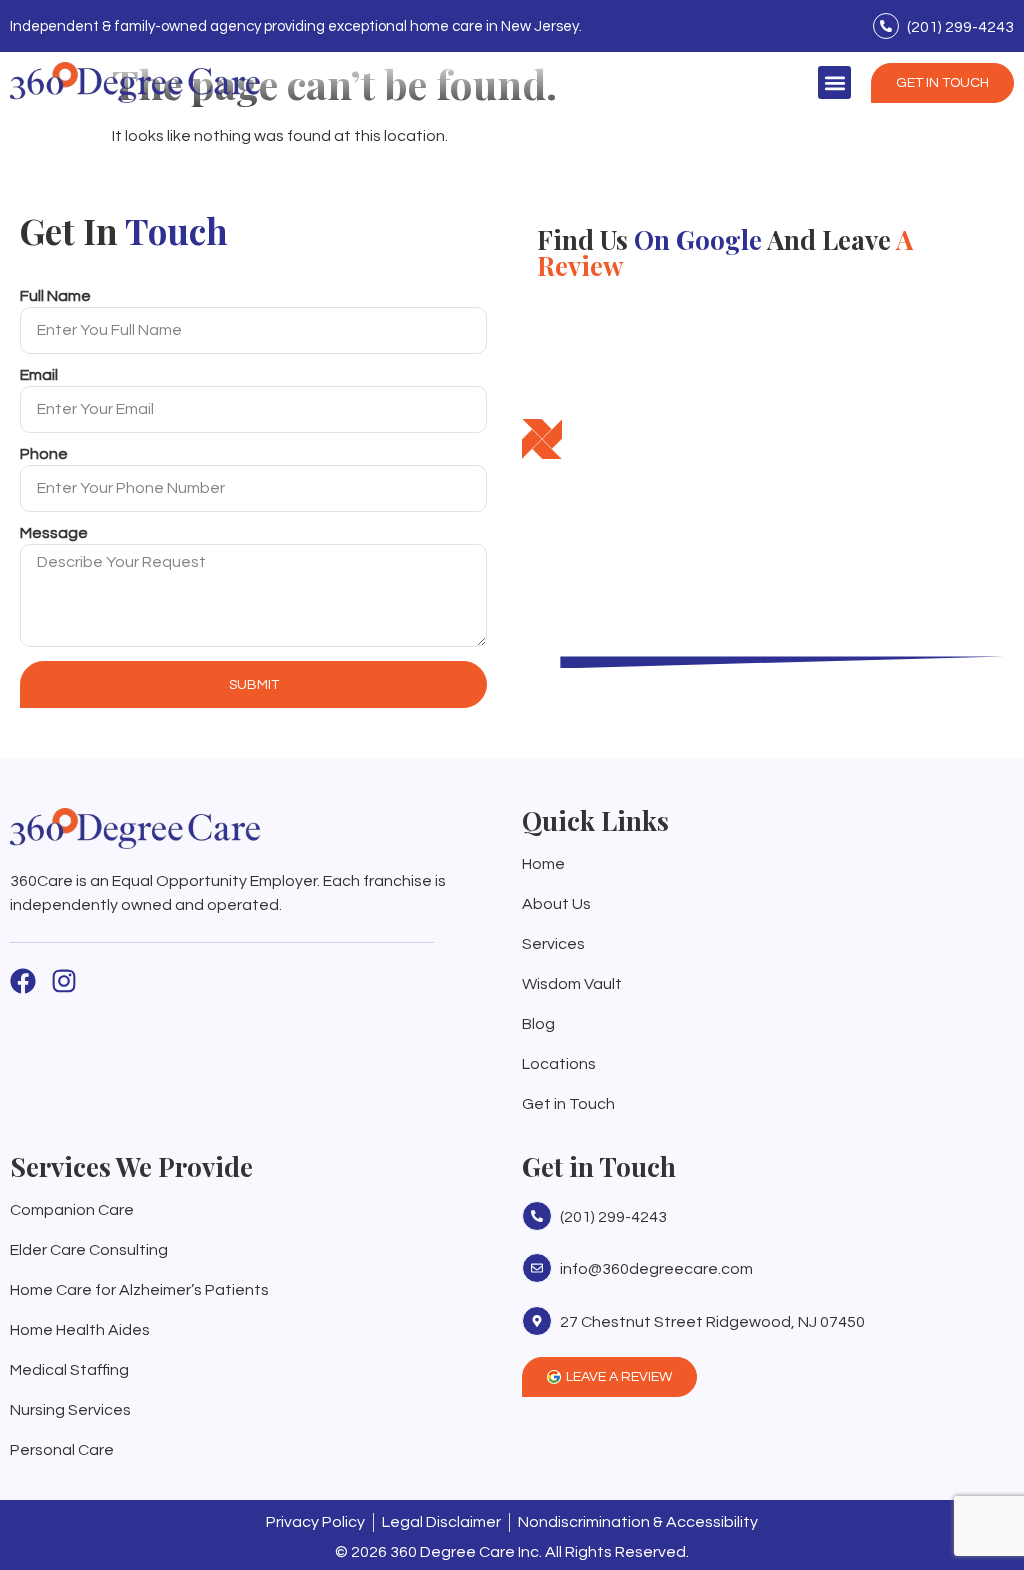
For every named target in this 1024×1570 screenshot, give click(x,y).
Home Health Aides (80, 1330)
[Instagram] (64, 981)
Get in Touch (568, 1104)
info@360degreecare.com (656, 1269)
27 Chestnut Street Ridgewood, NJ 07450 (712, 1322)
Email (39, 375)
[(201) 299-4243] (886, 26)
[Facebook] (23, 981)
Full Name (55, 296)
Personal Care (62, 1450)
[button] (834, 82)
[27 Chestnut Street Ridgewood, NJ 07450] (537, 1321)
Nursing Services (70, 1410)
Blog (538, 1024)
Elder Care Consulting (89, 1250)
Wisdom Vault (572, 984)
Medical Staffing (69, 1370)
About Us (556, 904)
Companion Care (72, 1210)
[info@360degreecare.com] (537, 1268)
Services (553, 944)
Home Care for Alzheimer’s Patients (139, 1290)
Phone (44, 454)
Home (543, 864)
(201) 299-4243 (960, 27)
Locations (559, 1064)
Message (54, 533)
